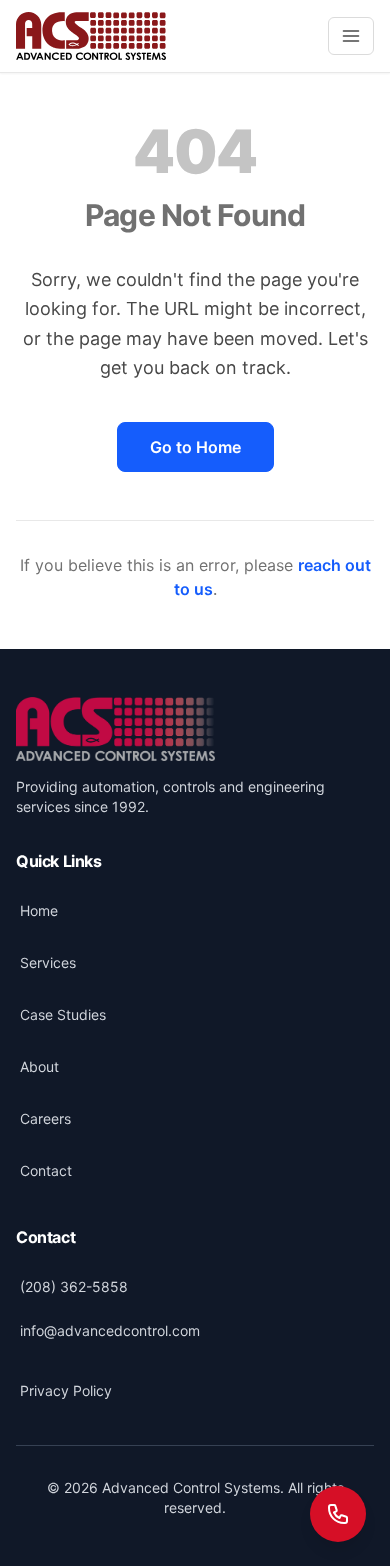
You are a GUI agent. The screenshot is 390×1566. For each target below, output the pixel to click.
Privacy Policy (66, 1390)
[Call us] (338, 1514)
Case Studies (63, 1014)
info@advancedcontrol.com (110, 1330)
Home (39, 910)
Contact (46, 1170)
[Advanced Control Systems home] (115, 729)
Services (48, 962)
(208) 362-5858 (74, 1286)
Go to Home (195, 447)
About (39, 1066)
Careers (45, 1118)
